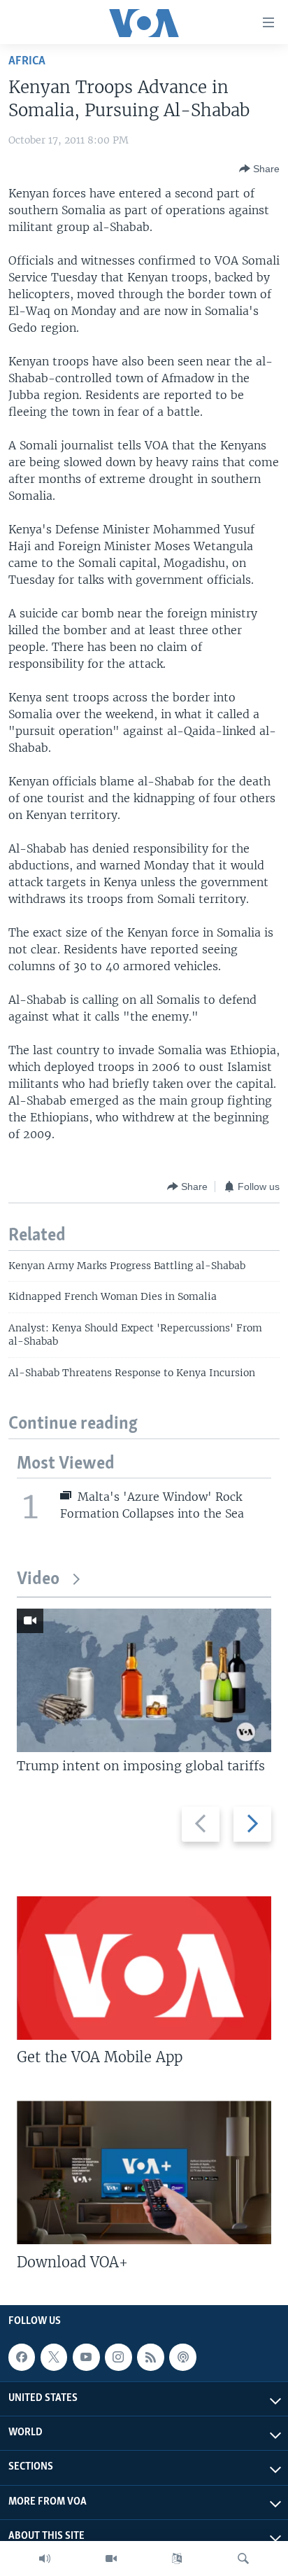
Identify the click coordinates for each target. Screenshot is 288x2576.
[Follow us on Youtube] (86, 2357)
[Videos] (111, 2558)
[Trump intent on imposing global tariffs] (144, 1680)
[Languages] (177, 2558)
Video (38, 1580)
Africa (27, 61)
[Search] (243, 2558)
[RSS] (150, 2357)
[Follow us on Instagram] (118, 2357)
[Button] (259, 169)
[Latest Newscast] (45, 2558)
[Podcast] (182, 2357)
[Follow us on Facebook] (22, 2357)
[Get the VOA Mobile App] (144, 1968)
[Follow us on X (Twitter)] (54, 2357)
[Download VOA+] (144, 2172)
